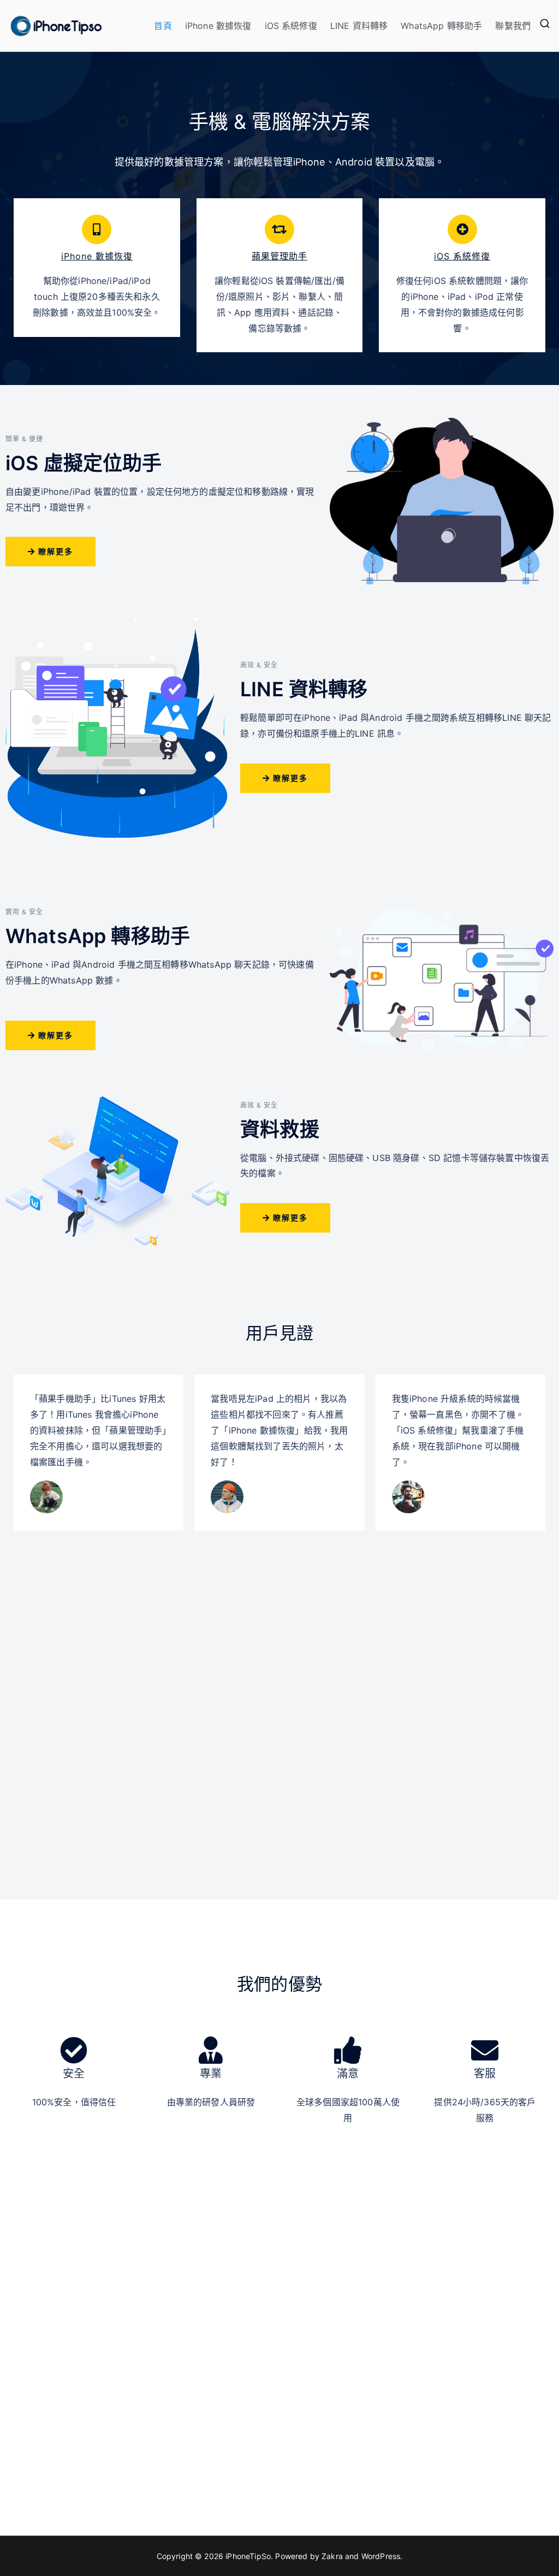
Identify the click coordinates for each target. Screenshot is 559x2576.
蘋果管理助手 (279, 256)
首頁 (163, 26)
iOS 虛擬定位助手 (84, 463)
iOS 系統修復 (291, 26)
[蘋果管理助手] (279, 229)
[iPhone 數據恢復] (97, 229)
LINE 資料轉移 (359, 26)
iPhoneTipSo (248, 2556)
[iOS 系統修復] (462, 229)
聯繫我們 (513, 26)
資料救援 (280, 1129)
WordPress (381, 2556)
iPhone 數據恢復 (218, 26)
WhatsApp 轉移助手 (441, 26)
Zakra (332, 2556)
